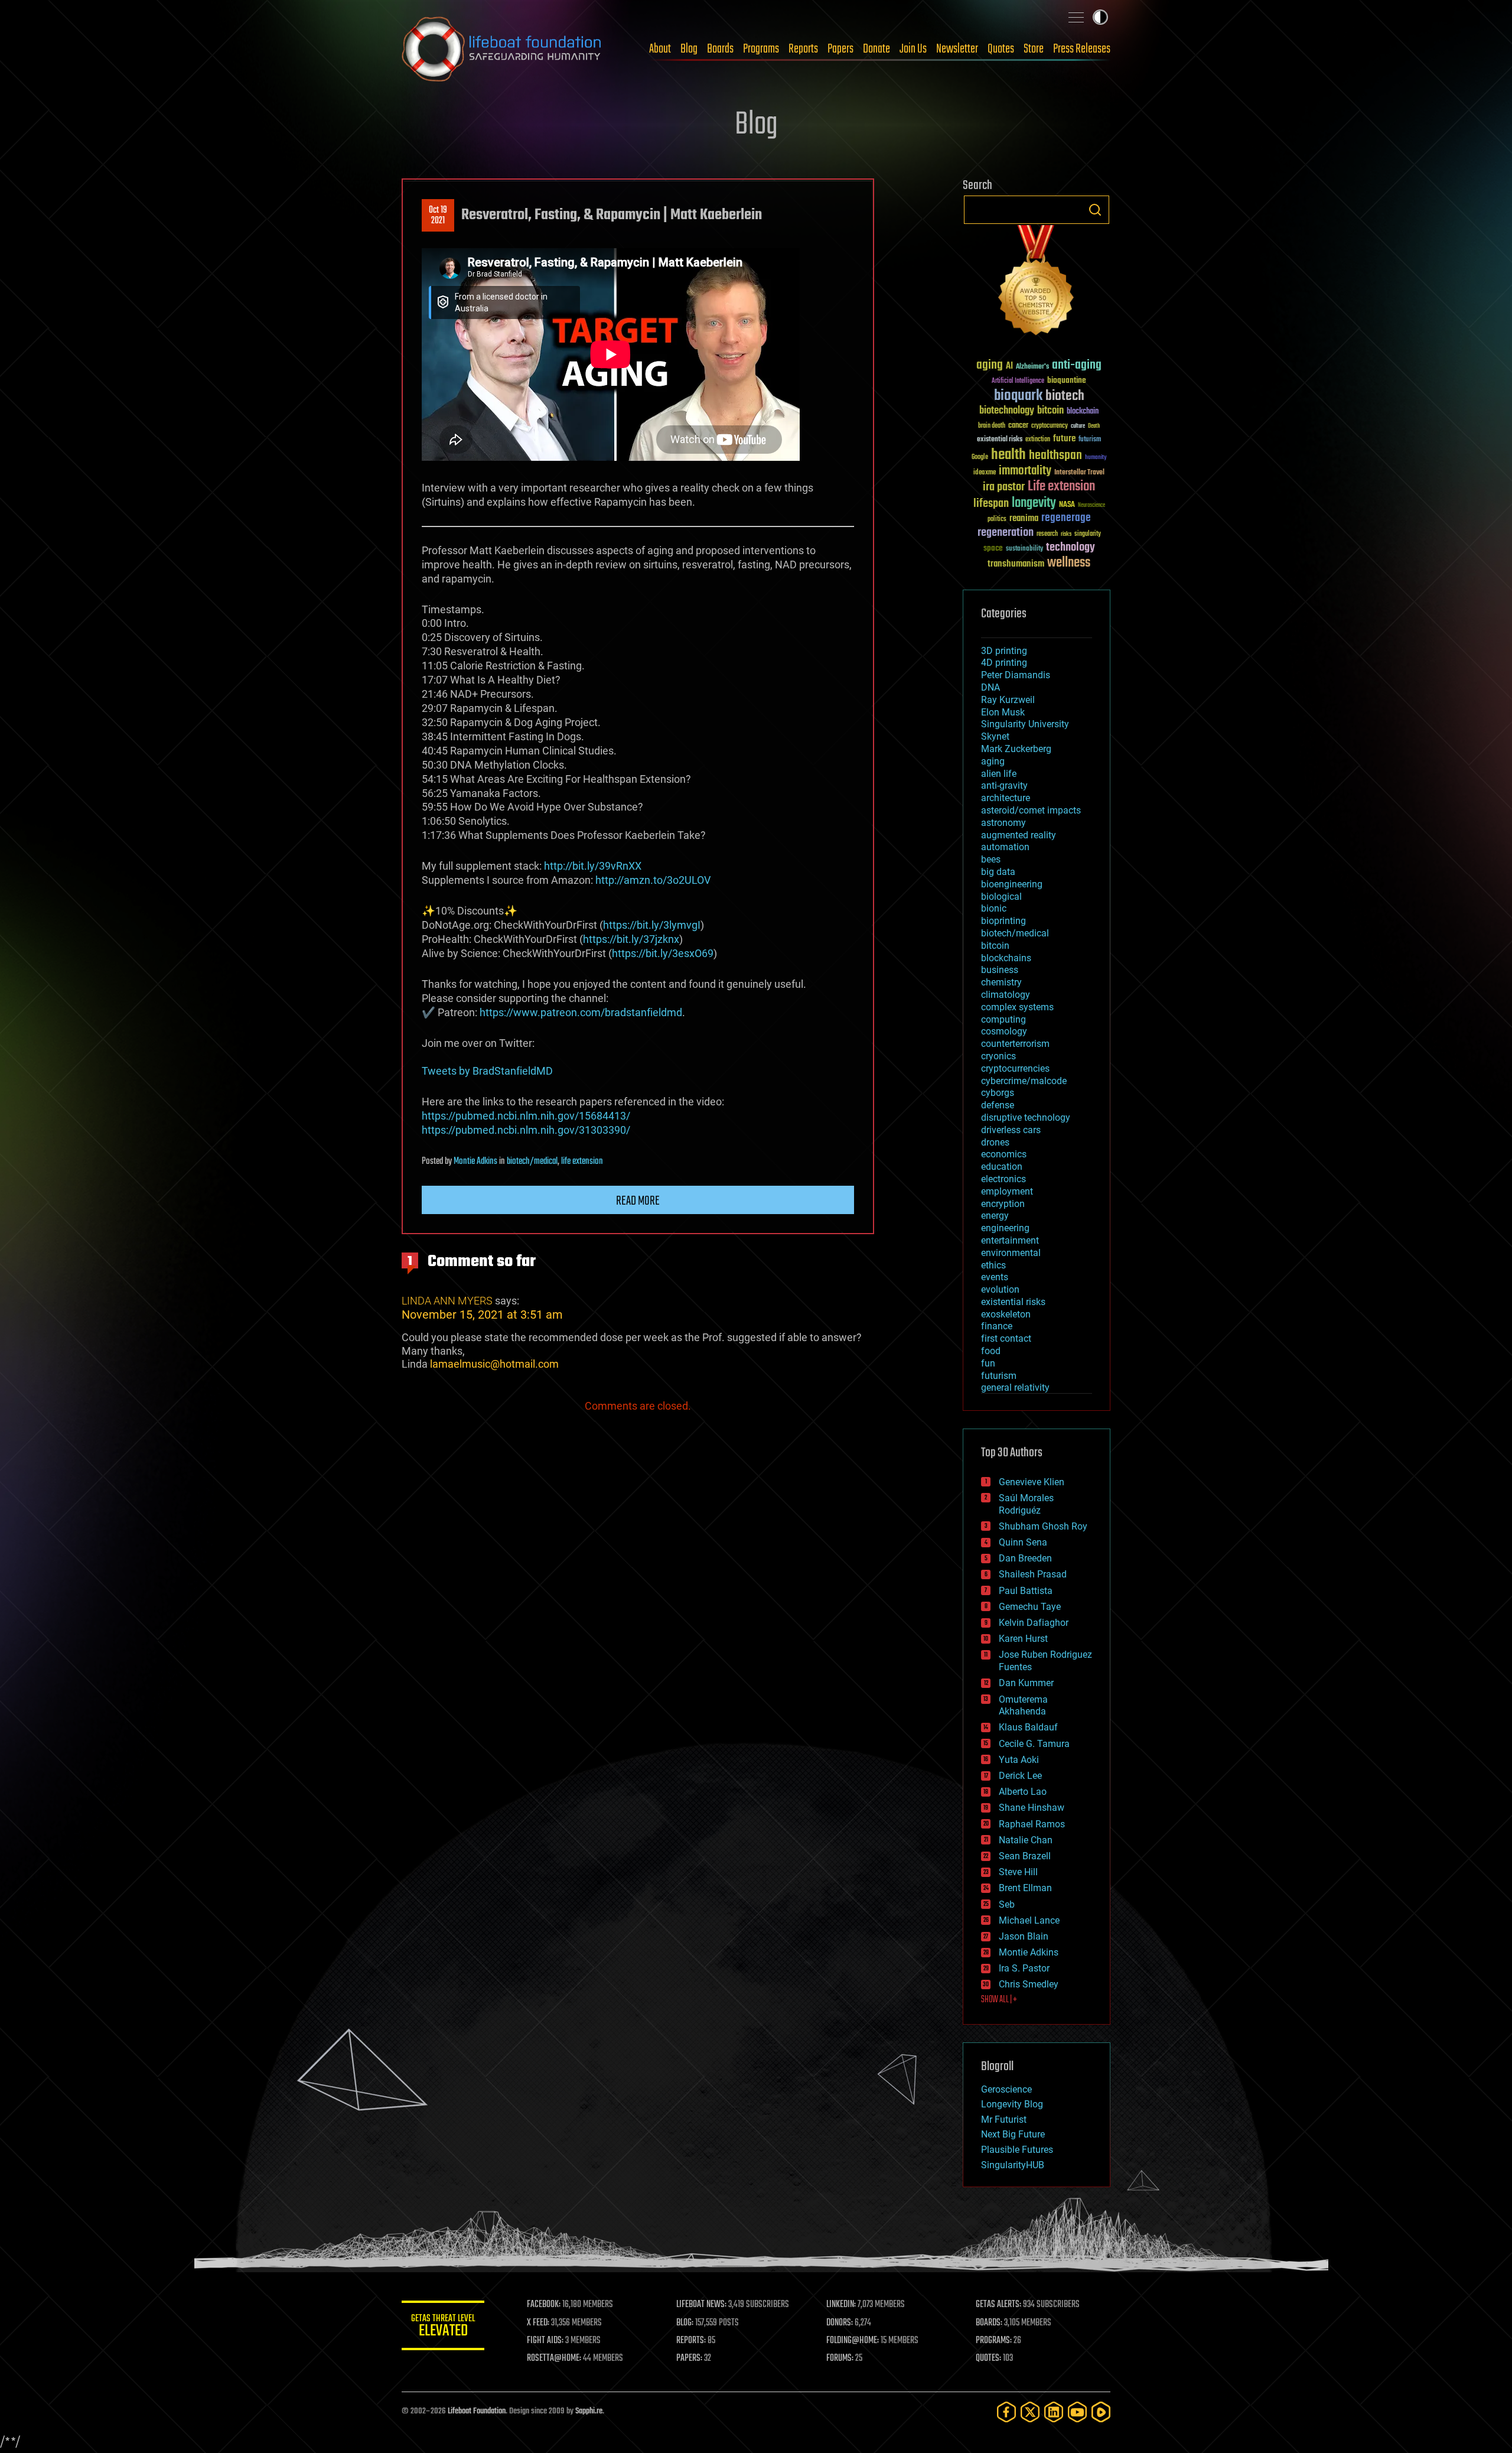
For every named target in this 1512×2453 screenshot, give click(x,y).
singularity (1088, 534)
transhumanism (1016, 564)
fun (988, 1363)
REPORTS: (691, 2341)
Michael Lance (1029, 1920)
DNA (990, 687)
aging (990, 365)
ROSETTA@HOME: (554, 2358)
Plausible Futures (1017, 2150)
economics (1004, 1154)
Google (980, 458)
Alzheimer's (1032, 367)
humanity (1096, 458)
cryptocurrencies (1015, 1068)
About (660, 49)
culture (1078, 426)
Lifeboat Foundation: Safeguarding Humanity (502, 49)
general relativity (1015, 1387)
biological (1001, 897)
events (995, 1277)
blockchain (1083, 412)
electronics (1003, 1179)
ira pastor (1004, 487)
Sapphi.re (589, 2411)
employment (1007, 1191)
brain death (992, 426)
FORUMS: (840, 2358)
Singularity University (1025, 724)
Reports (803, 49)
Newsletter (957, 49)
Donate (876, 49)
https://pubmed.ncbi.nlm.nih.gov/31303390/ (526, 1130)
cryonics (998, 1056)
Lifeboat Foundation (477, 2411)
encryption (1003, 1204)
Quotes (1001, 49)
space (993, 548)
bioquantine (1067, 380)
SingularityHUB (1013, 2165)
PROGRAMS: (994, 2341)
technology (1071, 548)
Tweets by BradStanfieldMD (487, 1071)
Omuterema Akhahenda (1023, 1706)
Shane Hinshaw (1032, 1808)
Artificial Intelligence (1018, 381)
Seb (1007, 1904)
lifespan (991, 504)
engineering (1005, 1228)
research (1047, 534)
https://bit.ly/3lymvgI (652, 925)
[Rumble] (1101, 2412)
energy (995, 1216)
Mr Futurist (1004, 2119)
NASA (1067, 505)
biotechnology (1007, 411)
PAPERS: (689, 2358)
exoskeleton (1006, 1314)
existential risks (1000, 440)
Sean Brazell (1025, 1856)
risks (1066, 534)
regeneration (1006, 533)
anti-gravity (1004, 785)
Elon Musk (1003, 712)
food (991, 1351)
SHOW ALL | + (999, 2000)
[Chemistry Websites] (1037, 283)
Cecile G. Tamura (1034, 1744)
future (1064, 439)
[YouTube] (1077, 2412)
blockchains (1006, 958)
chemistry (1001, 982)
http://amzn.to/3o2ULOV (653, 880)
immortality (1025, 471)
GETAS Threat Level (443, 2327)
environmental (1011, 1253)
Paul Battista (1026, 1591)
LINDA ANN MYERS (447, 1301)
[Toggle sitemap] (1076, 17)
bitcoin (1050, 411)
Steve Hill (1018, 1872)
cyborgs (998, 1093)
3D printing (1004, 651)
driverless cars (1011, 1130)
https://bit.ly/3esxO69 (663, 953)
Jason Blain (1024, 1936)
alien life (999, 774)
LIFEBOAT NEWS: (701, 2305)
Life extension (1061, 487)
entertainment (1010, 1240)
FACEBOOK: (544, 2305)
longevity (1034, 503)
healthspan (1055, 456)
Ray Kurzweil (1008, 700)
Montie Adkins (475, 1162)
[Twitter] (1030, 2412)
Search (1095, 210)
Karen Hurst (1023, 1639)
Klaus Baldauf (1028, 1727)
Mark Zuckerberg (1016, 749)
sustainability (1024, 549)
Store (1034, 49)
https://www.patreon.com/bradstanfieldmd (581, 1012)
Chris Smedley (1029, 1984)
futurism (1090, 440)
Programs (761, 49)
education (1002, 1167)
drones (995, 1142)
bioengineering (1012, 884)
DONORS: (840, 2323)
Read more (638, 1201)
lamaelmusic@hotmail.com (494, 1364)
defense (998, 1105)
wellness (1069, 563)
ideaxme (985, 473)
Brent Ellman (1025, 1888)
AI (1009, 367)
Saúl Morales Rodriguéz (1026, 1504)
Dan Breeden (1025, 1558)
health (1008, 455)
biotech (1065, 396)
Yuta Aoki (1019, 1760)
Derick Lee (1020, 1776)
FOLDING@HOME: (853, 2341)
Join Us (913, 49)
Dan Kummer (1026, 1683)
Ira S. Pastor (1024, 1968)
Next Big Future (1013, 2134)
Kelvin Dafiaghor (1034, 1623)
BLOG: (685, 2323)
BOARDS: (989, 2323)
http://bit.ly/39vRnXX (593, 866)
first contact (1006, 1338)
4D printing (1004, 663)
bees (991, 859)
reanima (1024, 518)
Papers (840, 49)
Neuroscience (1091, 506)
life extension (582, 1162)
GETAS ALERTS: (998, 2305)
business (1000, 970)
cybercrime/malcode (1024, 1081)
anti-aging (1077, 365)
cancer (1018, 426)
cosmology (1004, 1031)
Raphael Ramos (1032, 1824)
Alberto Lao (1023, 1792)
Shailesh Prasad (1033, 1574)
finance (997, 1326)
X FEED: (538, 2323)
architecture (1006, 798)
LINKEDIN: (841, 2305)
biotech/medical (532, 1162)
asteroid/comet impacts (1031, 810)
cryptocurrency (1050, 426)
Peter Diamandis (1016, 675)
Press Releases (1082, 49)
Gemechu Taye (1030, 1607)
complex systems (1017, 1007)
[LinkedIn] (1054, 2412)
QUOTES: (988, 2358)
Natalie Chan (1026, 1840)
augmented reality (1019, 835)
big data (998, 872)
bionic (994, 908)
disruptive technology (1026, 1117)
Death (1094, 426)
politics (997, 520)
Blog (689, 49)
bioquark (1018, 396)
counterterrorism (1015, 1044)
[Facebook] (1006, 2412)
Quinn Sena (1023, 1542)
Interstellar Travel (1079, 473)
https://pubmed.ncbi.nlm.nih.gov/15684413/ (526, 1116)
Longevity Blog (1012, 2104)
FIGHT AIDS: (545, 2341)
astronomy (1003, 823)
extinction (1038, 440)
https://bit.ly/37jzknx (631, 939)
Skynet (995, 736)
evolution (1000, 1289)
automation (1005, 847)
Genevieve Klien (1032, 1482)
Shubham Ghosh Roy (1043, 1526)
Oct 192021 (438, 216)
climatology (1006, 995)
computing (1003, 1019)
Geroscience (1006, 2089)
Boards (720, 49)
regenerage (1066, 518)
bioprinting (1003, 921)
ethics (993, 1265)
